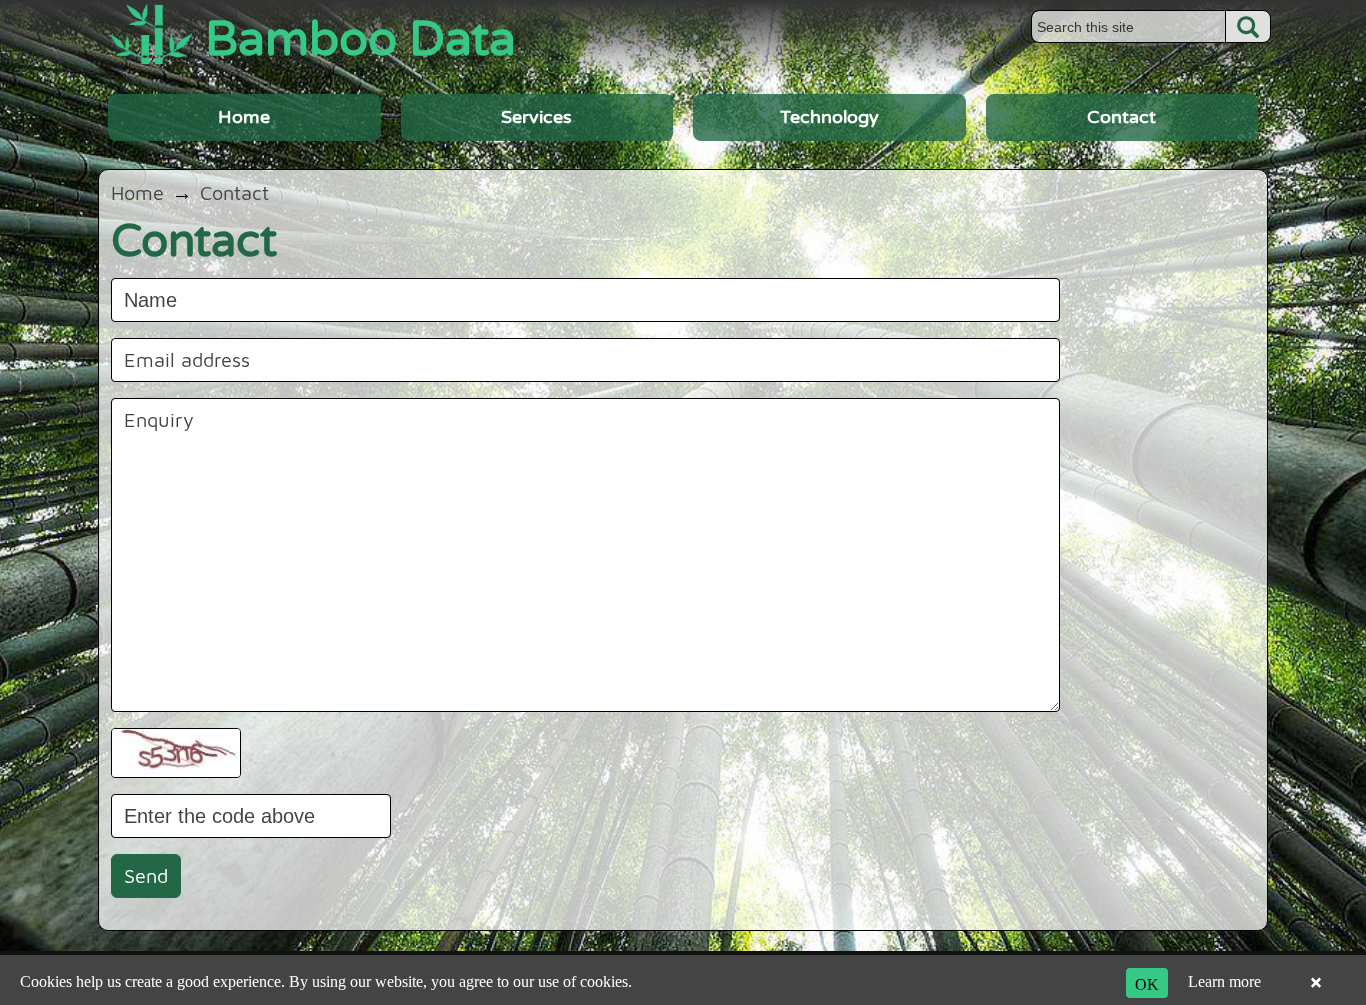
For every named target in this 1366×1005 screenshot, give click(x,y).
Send (146, 875)
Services (536, 117)
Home (244, 117)
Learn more (1224, 981)
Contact (1121, 117)
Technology (829, 117)
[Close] (1316, 983)
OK (1147, 983)
